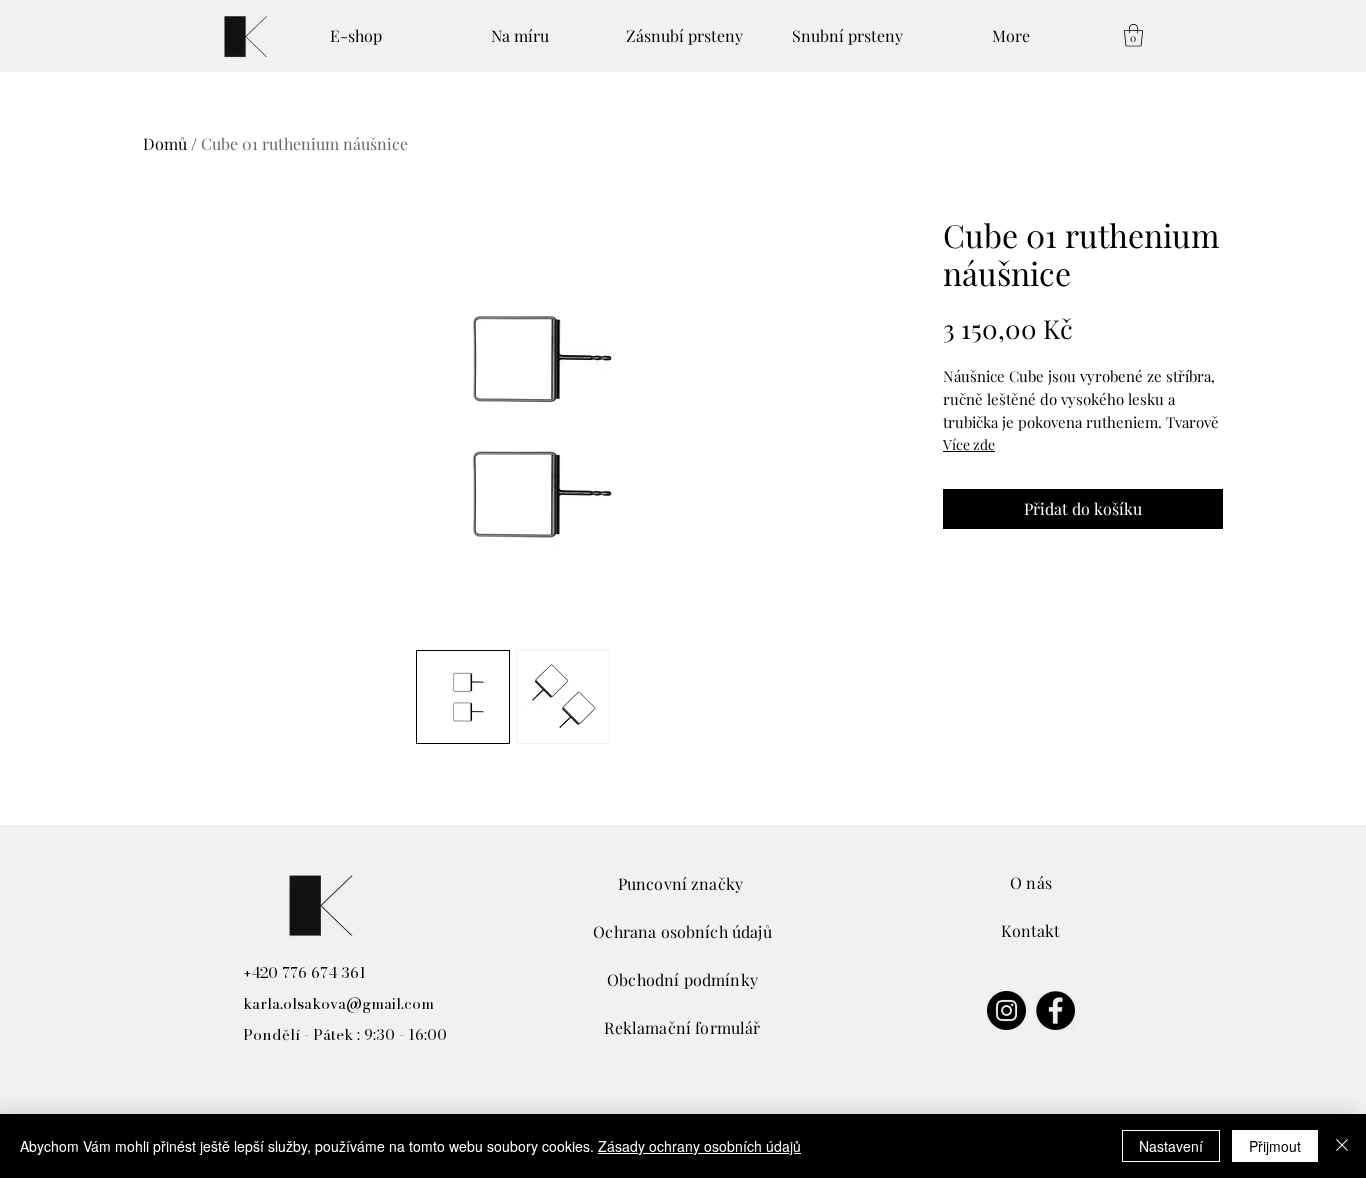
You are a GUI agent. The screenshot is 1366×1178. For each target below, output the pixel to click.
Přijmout (1275, 1146)
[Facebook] (1055, 1010)
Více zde (969, 444)
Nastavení (1171, 1146)
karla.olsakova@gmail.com (338, 1003)
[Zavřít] (1342, 1146)
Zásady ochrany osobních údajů (699, 1146)
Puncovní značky (683, 883)
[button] (1133, 35)
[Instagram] (1006, 1010)
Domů (165, 143)
